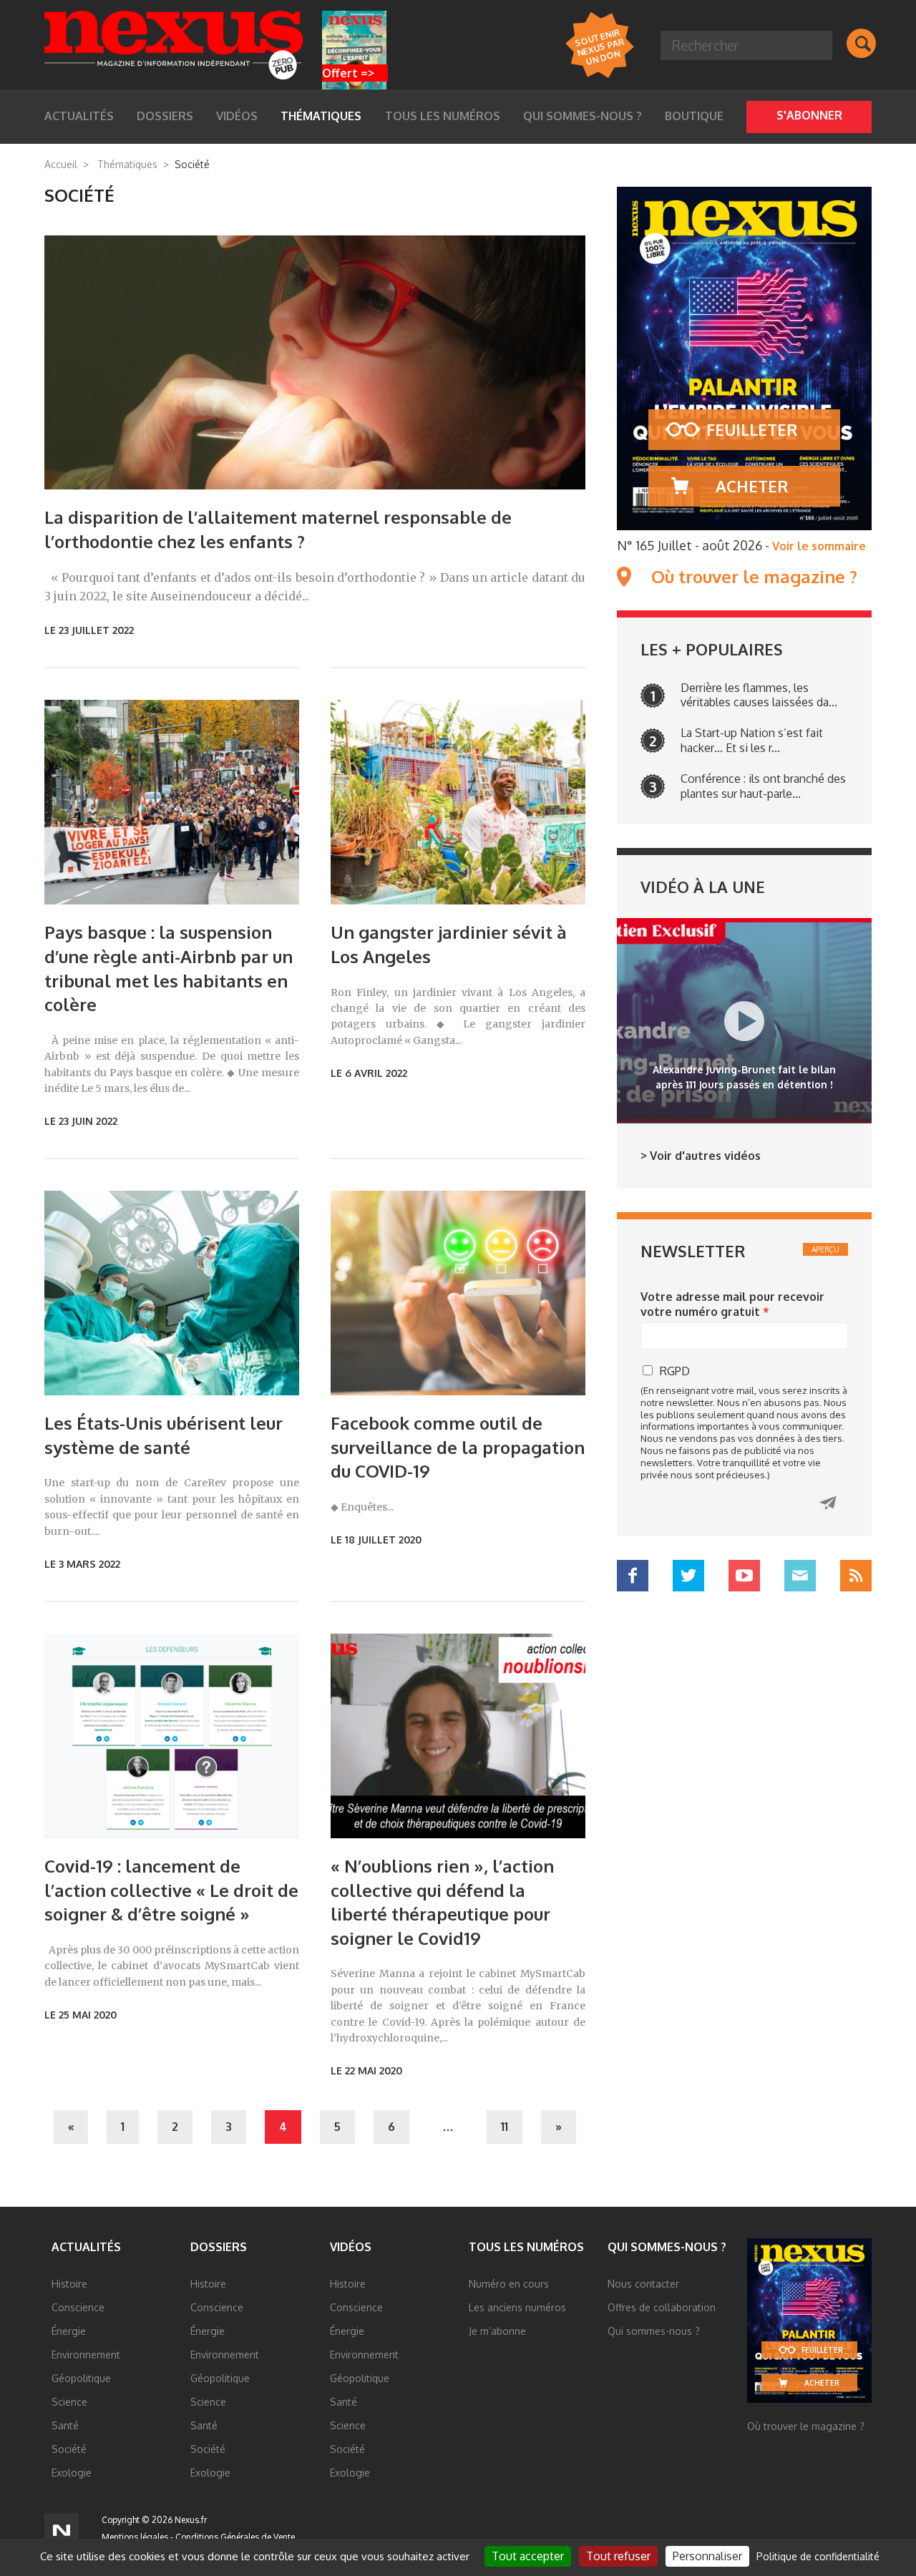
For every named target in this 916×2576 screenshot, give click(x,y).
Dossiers (219, 2247)
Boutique (694, 116)
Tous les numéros (443, 116)
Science (69, 2402)
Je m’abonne (497, 2331)
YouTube (744, 1576)
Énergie (69, 2331)
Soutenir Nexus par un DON (599, 46)
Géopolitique (81, 2378)
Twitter (688, 1576)
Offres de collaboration (662, 2307)
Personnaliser (707, 2556)
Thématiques (127, 164)
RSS (856, 1576)
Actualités (86, 2247)
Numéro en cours (509, 2284)
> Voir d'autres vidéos (701, 1156)
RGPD (675, 1371)
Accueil (61, 164)
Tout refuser (618, 2556)
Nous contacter (643, 2284)
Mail (800, 1576)
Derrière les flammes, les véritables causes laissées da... (759, 695)
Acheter (752, 486)
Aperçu (825, 1249)
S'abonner (809, 115)
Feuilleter (752, 429)
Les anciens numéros (517, 2307)
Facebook (633, 1576)
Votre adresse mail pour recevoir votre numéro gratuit (732, 1304)
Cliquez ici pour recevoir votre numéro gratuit (828, 1503)
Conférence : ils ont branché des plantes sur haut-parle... (763, 786)
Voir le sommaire (819, 546)
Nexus (174, 45)
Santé (65, 2425)
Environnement (86, 2355)
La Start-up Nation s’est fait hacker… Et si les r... (752, 740)
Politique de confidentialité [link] (818, 2556)
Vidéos (351, 2247)
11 (505, 2127)
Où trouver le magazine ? (754, 577)
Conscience (78, 2307)
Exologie (72, 2473)
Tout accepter (528, 2556)
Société (69, 2449)
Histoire (69, 2284)
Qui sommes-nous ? (583, 116)
